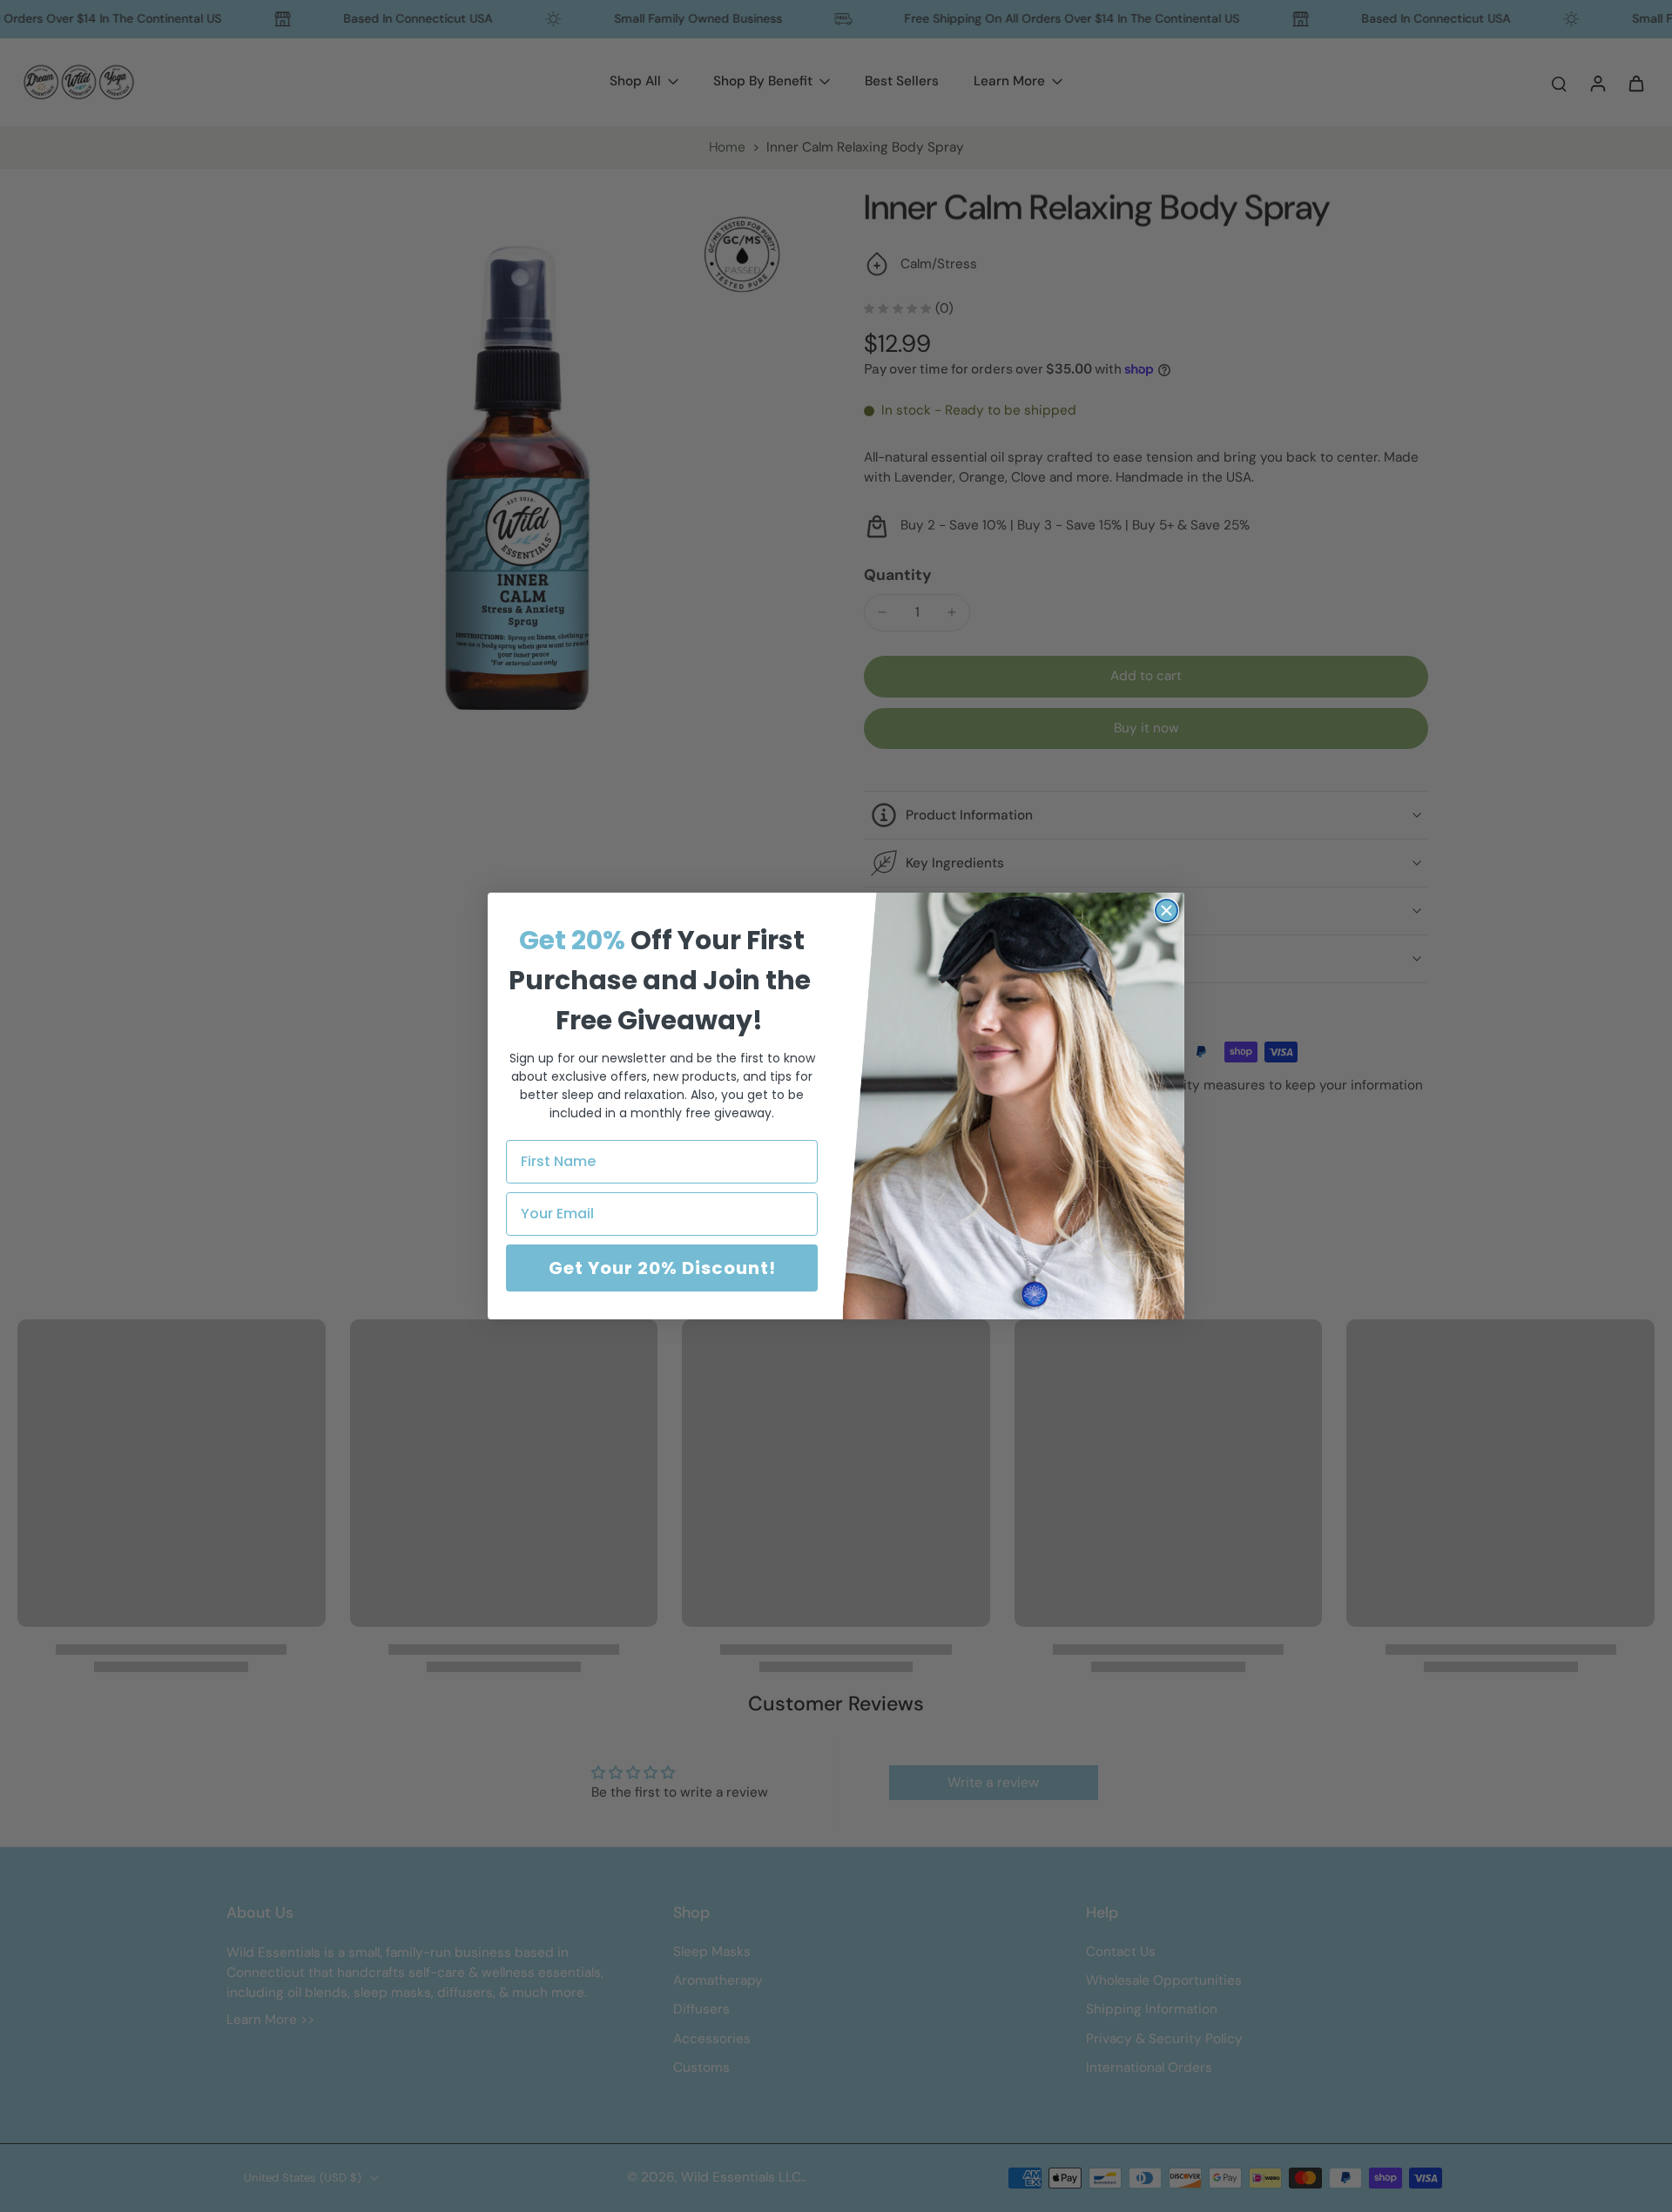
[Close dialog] (1166, 910)
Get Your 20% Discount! (662, 1268)
